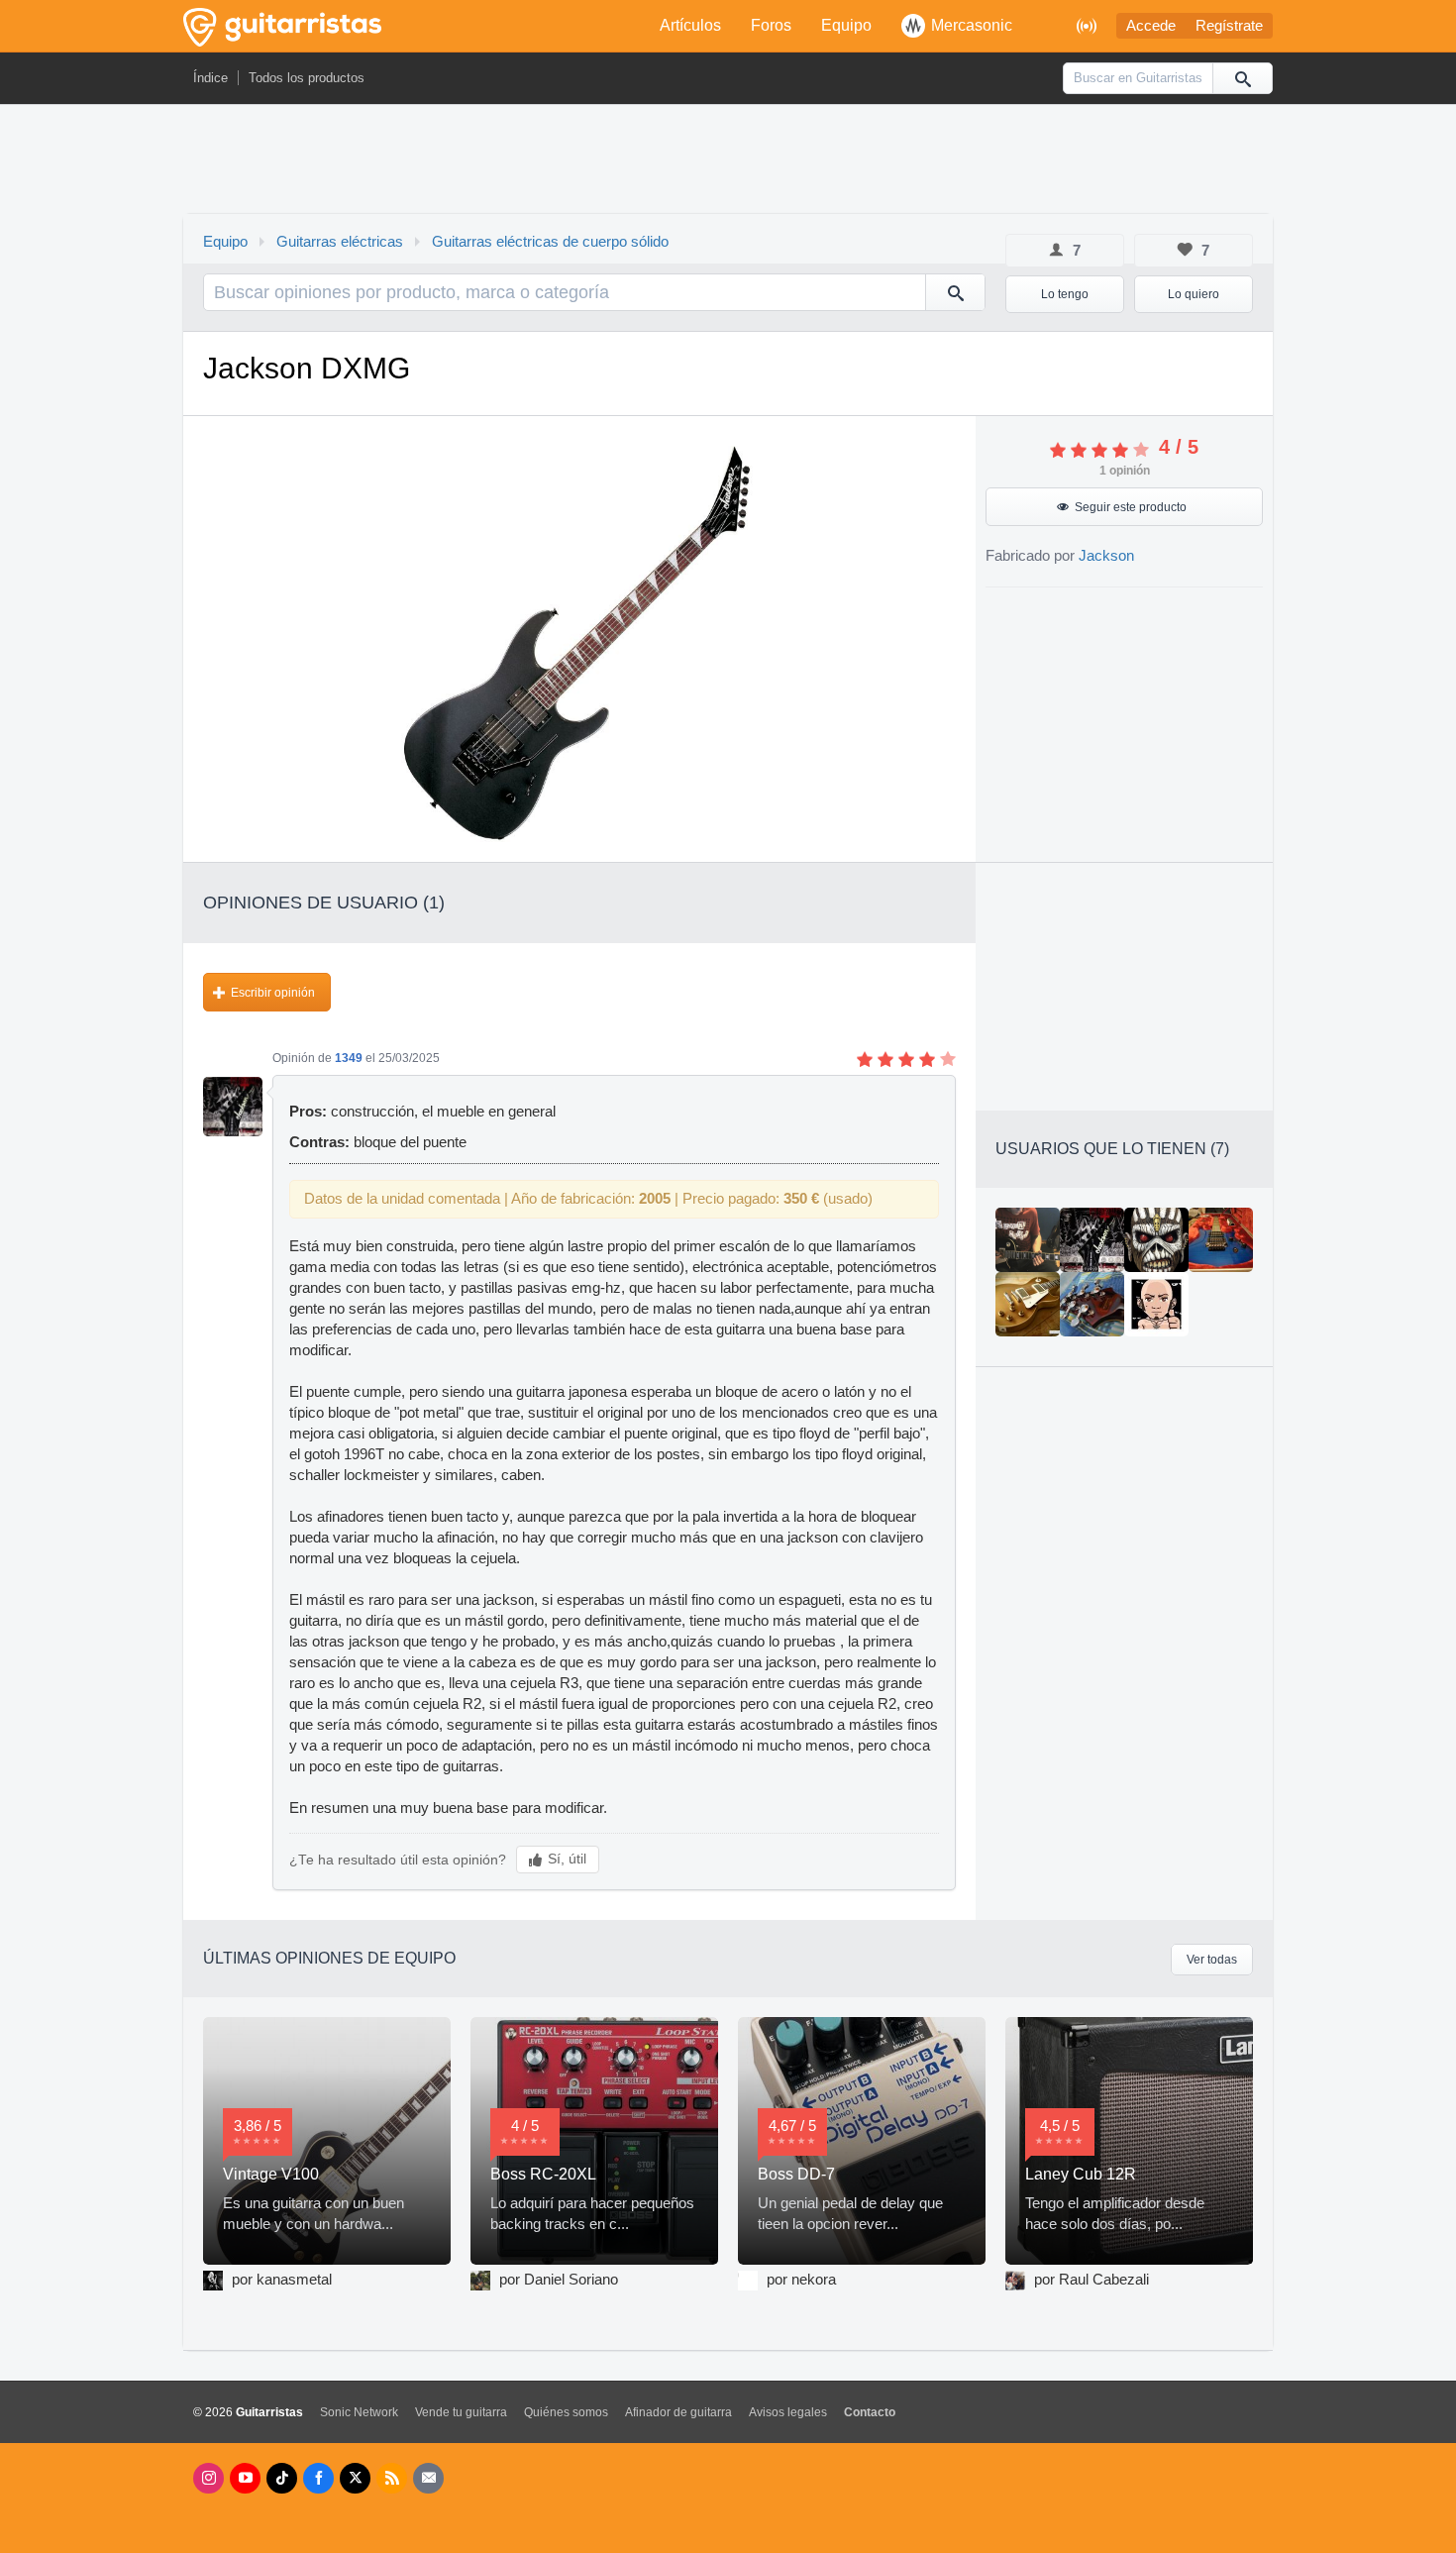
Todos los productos (307, 78)
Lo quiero (1194, 294)
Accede (1151, 26)
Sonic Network (359, 2412)
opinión (1125, 471)
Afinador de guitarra (678, 2412)
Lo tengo (1065, 294)
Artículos (690, 25)
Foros (771, 25)
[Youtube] (245, 2478)
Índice (210, 78)
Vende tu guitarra (461, 2412)
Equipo (846, 25)
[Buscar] (1242, 78)
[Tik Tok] (282, 2478)
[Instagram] (208, 2478)
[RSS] (392, 2478)
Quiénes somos (566, 2412)
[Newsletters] (428, 2478)
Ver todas (1212, 1960)
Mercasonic (972, 25)
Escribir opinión (273, 993)
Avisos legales (788, 2412)
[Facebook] (318, 2478)
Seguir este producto (1131, 507)
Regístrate (1229, 26)
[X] (355, 2478)
